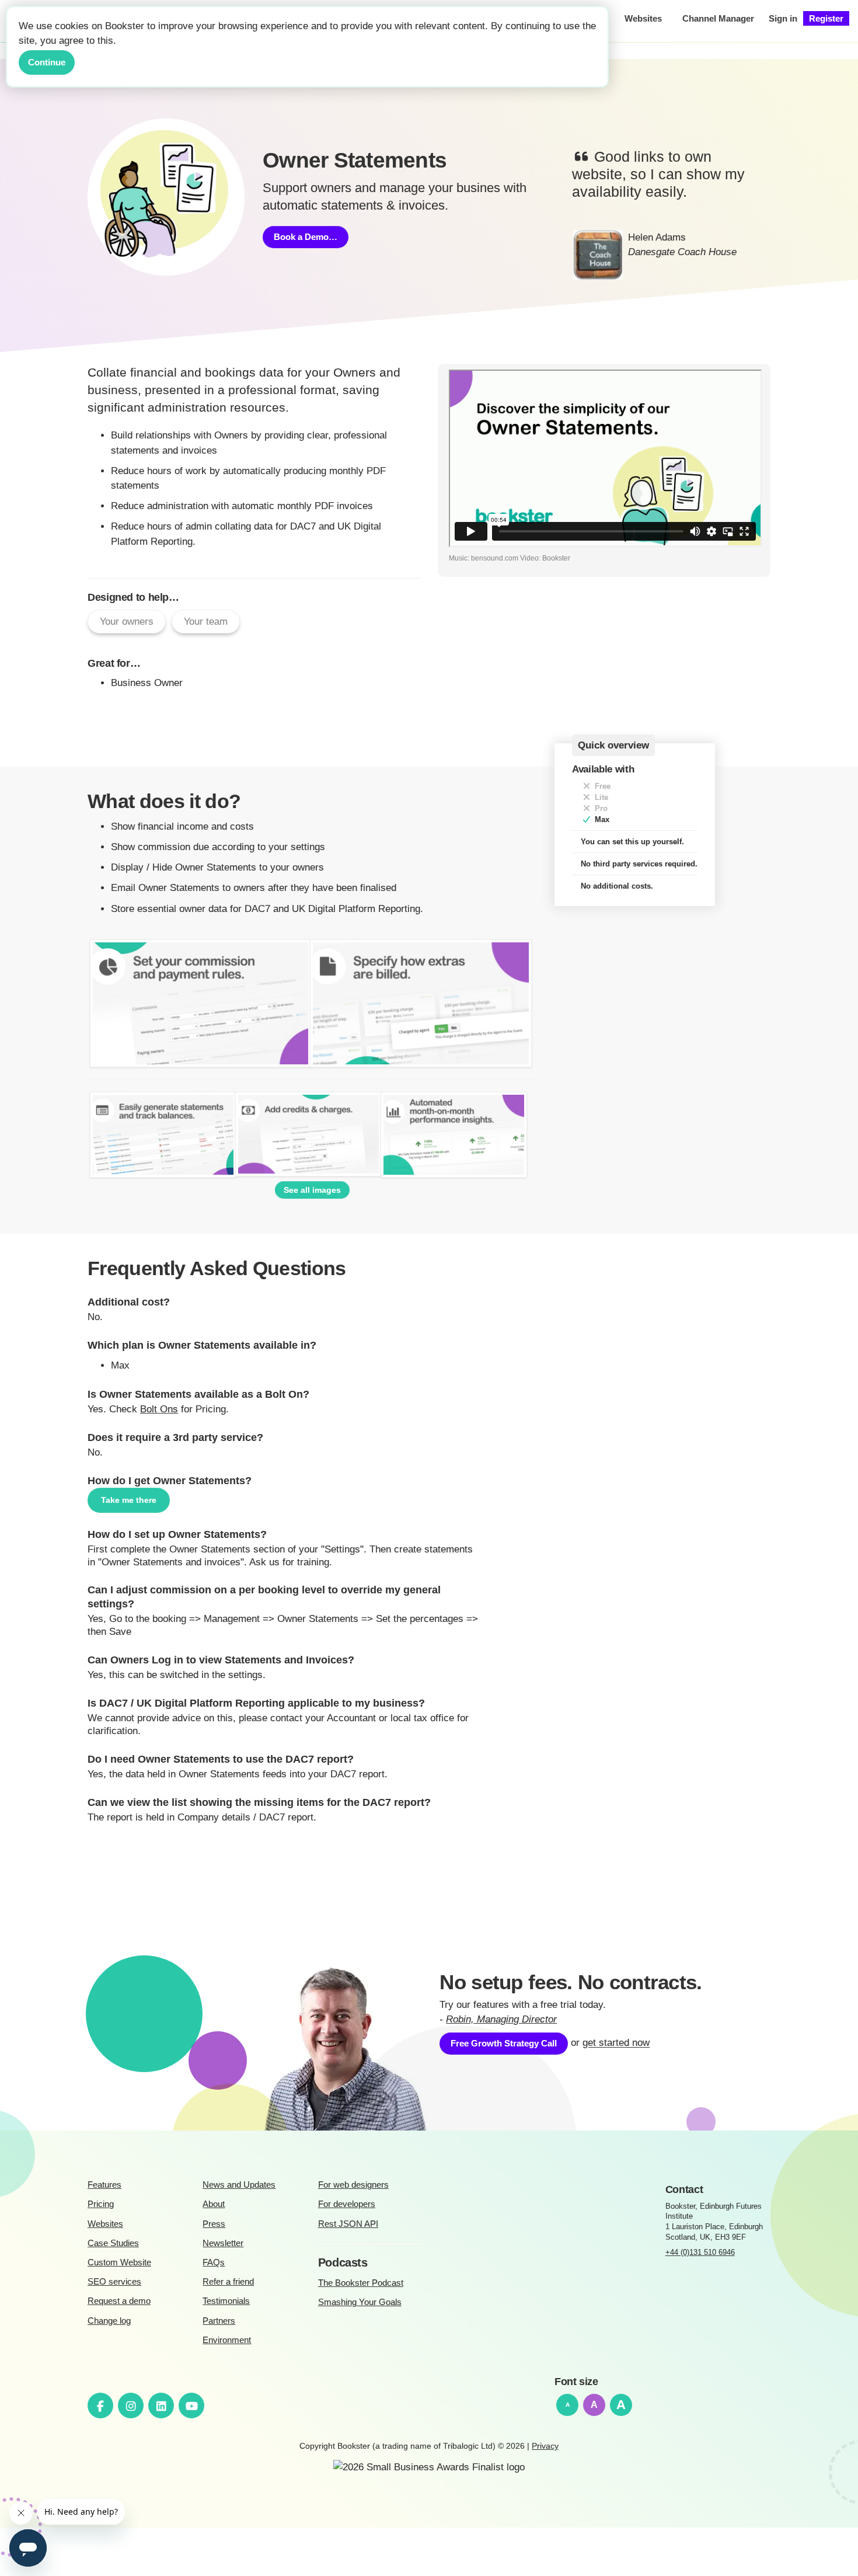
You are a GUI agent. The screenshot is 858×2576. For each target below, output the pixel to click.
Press (214, 2224)
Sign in (783, 18)
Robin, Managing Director (501, 2019)
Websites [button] (643, 18)
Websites (105, 2224)
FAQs (214, 2262)
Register (826, 18)
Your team (206, 622)
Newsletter (223, 2243)
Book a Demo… (306, 237)
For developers (347, 2204)
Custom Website (119, 2262)
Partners (219, 2321)
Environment (227, 2340)
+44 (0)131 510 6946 (700, 2252)
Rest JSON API (348, 2224)
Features (104, 2185)
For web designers (353, 2185)
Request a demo (119, 2301)
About (214, 2204)
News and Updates (239, 2185)
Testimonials (226, 2301)
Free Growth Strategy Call (504, 2043)
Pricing (101, 2204)
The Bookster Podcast (361, 2283)
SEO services (114, 2281)
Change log (109, 2321)
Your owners (127, 622)
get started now (616, 2043)
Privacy (545, 2446)
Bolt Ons (159, 1409)
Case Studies (113, 2243)
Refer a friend (228, 2281)
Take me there (129, 1500)
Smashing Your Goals (360, 2302)
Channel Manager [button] (718, 18)
